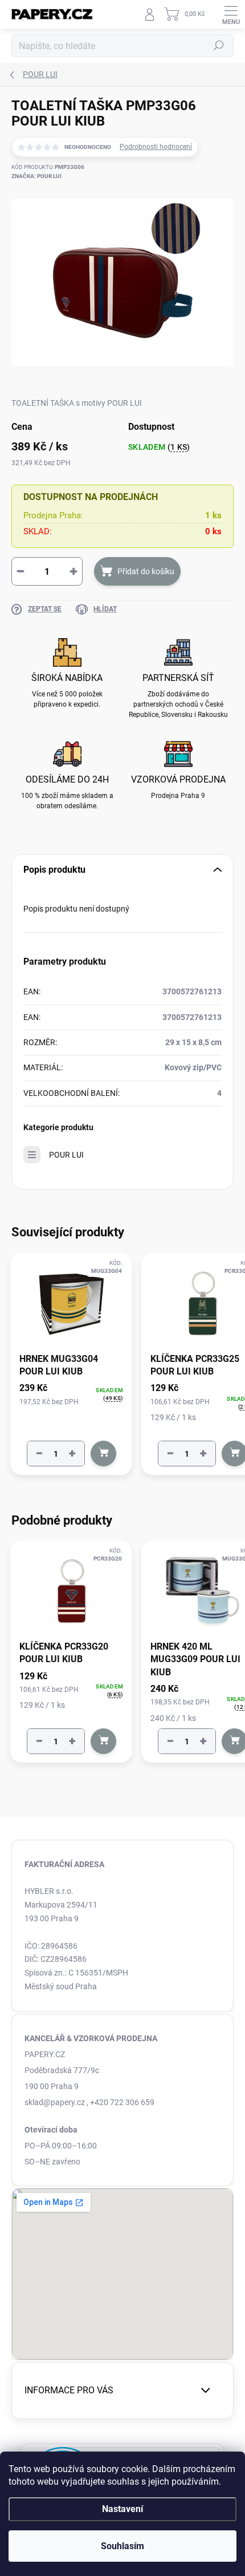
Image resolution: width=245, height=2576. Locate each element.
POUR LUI (66, 1155)
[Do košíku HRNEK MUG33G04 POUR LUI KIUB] (103, 1454)
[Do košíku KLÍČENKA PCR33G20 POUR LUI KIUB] (103, 1741)
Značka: (36, 176)
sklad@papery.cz (55, 2102)
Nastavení (122, 2509)
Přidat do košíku (146, 571)
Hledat (219, 46)
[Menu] (231, 14)
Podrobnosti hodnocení (156, 147)
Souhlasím (122, 2546)
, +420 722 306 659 (121, 2102)
